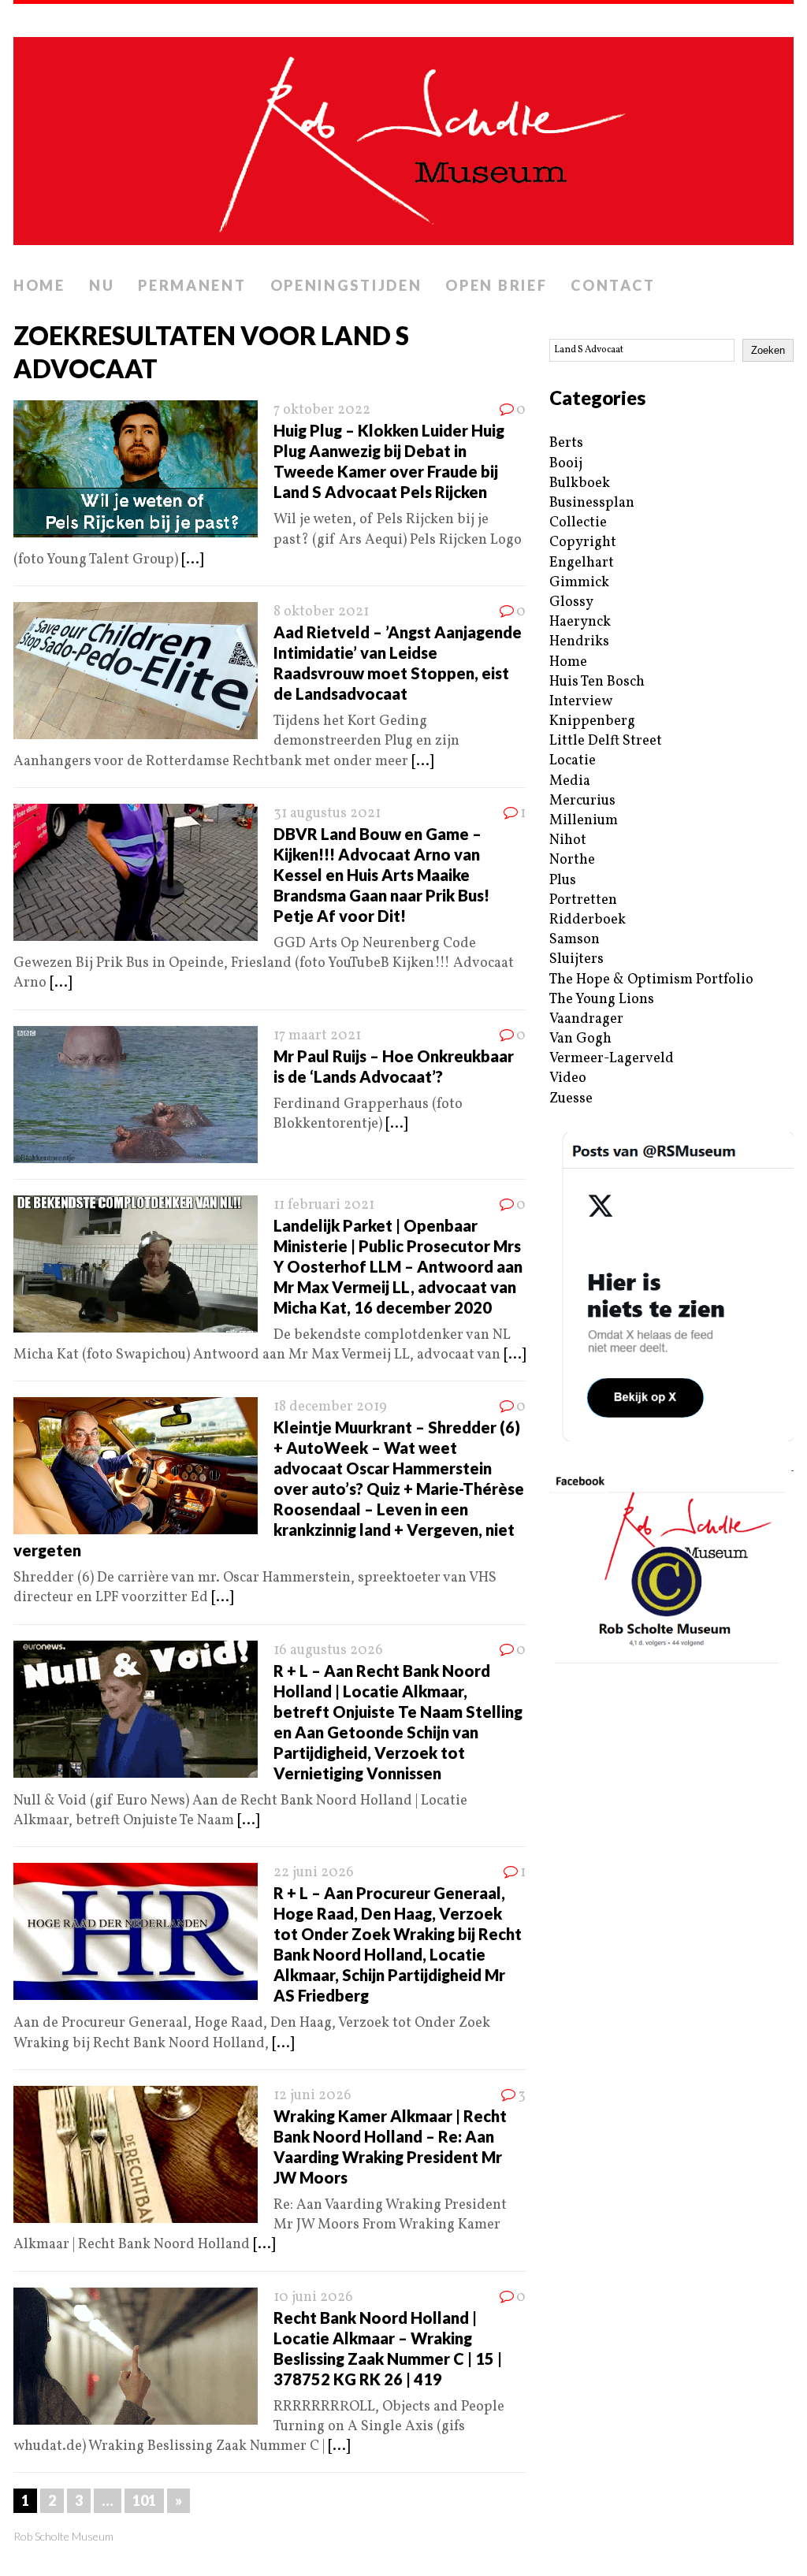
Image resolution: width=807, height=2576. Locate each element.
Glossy (571, 602)
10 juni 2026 (313, 2297)
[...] (192, 560)
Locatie (573, 761)
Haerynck (580, 622)
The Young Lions (602, 1000)
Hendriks (579, 642)
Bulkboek (580, 483)
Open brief (496, 285)
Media (570, 781)
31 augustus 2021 (327, 814)
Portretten (583, 900)
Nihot (568, 840)
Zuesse (571, 1099)
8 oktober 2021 (321, 612)
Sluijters (576, 959)
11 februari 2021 (324, 1205)
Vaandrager (586, 1019)
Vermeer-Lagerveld (612, 1059)
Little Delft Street (606, 741)
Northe (572, 860)
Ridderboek (588, 920)
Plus (563, 881)
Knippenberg (592, 721)
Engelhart (582, 563)
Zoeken (768, 350)
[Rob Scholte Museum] (403, 136)
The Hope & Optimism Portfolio (651, 980)
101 (144, 2500)
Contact (613, 285)
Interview (581, 702)
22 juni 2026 (314, 1873)
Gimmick (579, 583)
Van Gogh (580, 1039)
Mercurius (582, 801)
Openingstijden (346, 285)
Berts (566, 443)
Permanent (192, 285)
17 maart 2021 (317, 1036)
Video (568, 1078)
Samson (575, 940)
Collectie (578, 523)
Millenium (584, 821)
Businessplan (592, 503)
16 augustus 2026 (328, 1650)
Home (39, 285)
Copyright (583, 543)
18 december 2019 (330, 1407)
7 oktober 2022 (322, 410)
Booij (566, 464)
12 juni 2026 (312, 2096)
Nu (102, 285)
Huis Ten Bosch (597, 682)
